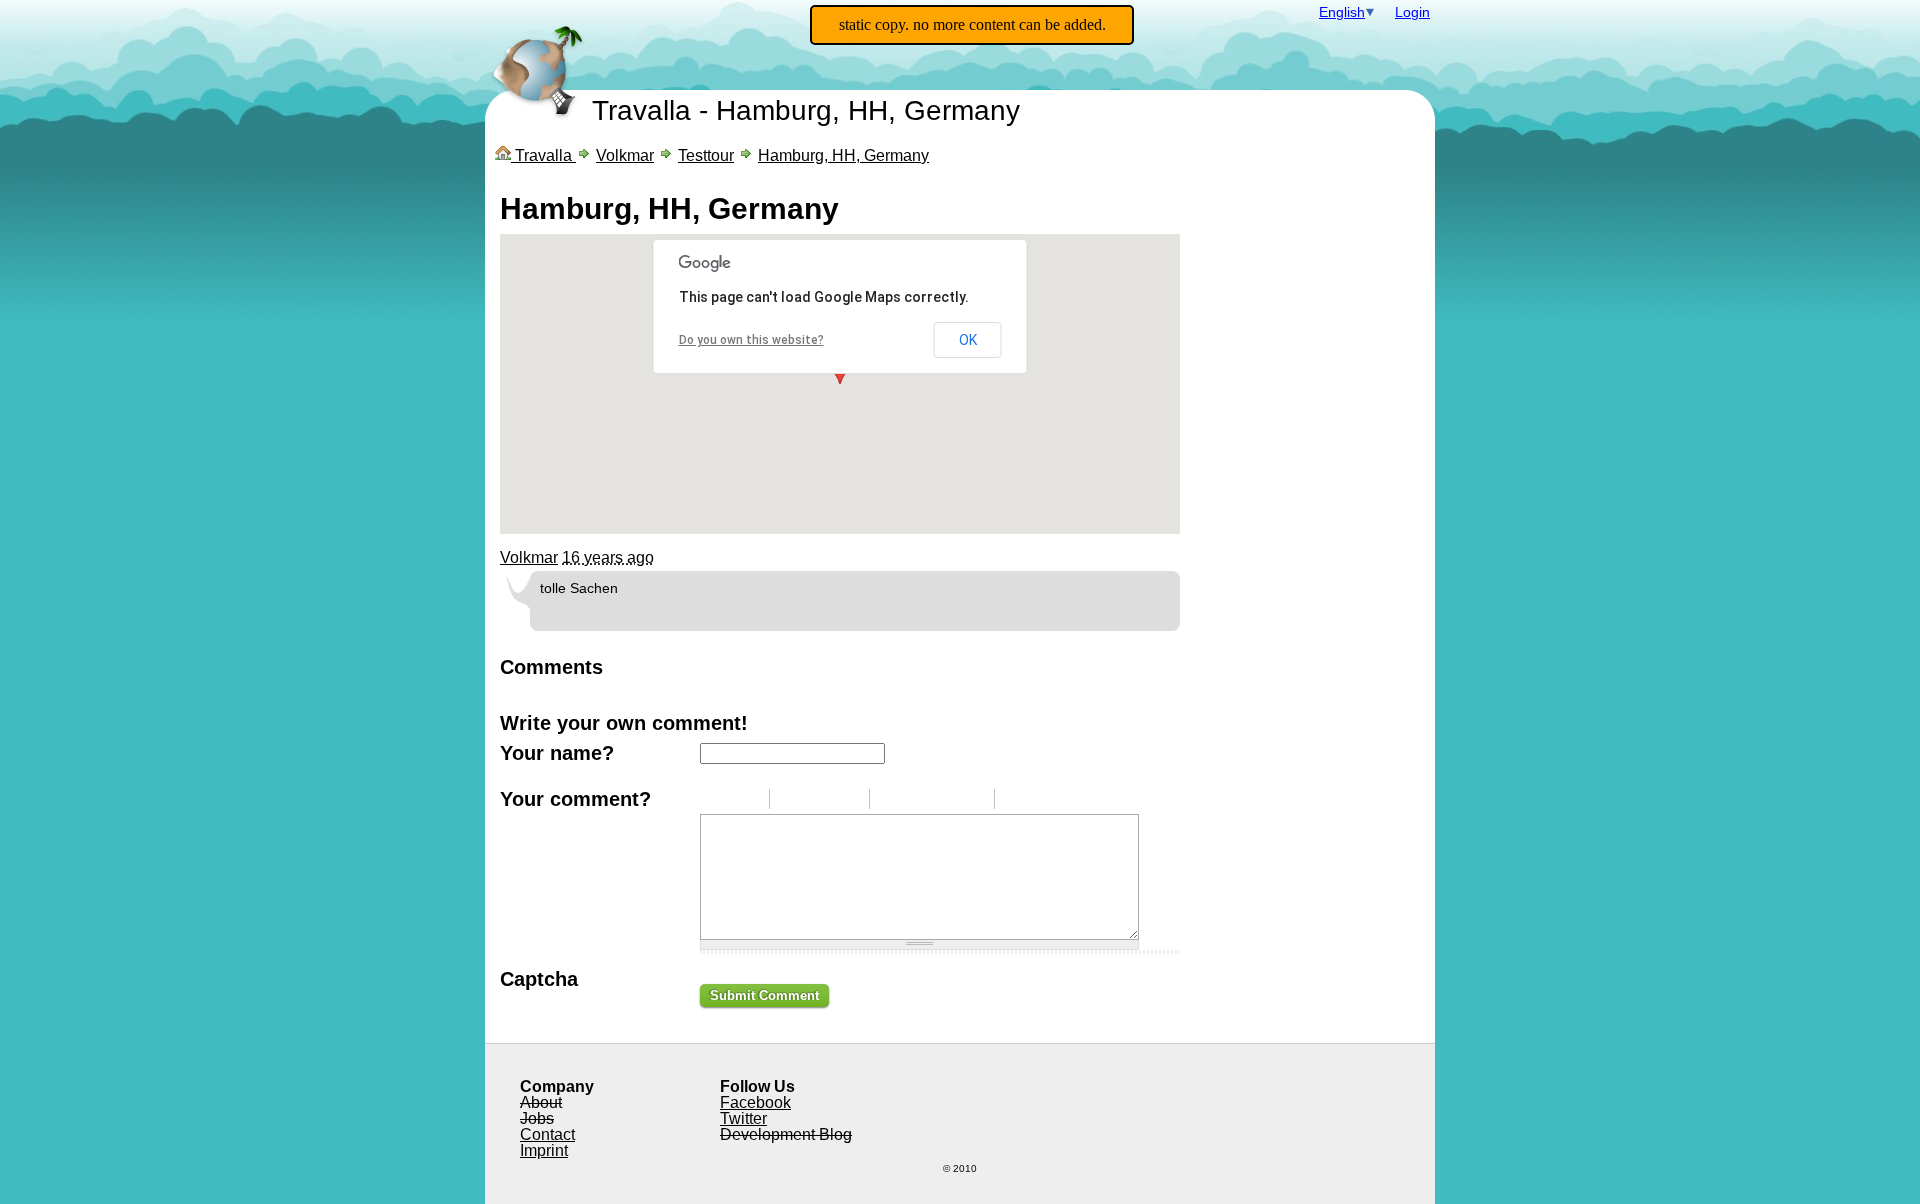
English (1342, 12)
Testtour (706, 155)
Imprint (544, 1150)
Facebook (755, 1102)
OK (968, 340)
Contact (547, 1134)
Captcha (539, 979)
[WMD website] (1075, 799)
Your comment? (575, 799)
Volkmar (625, 155)
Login (1412, 12)
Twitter (743, 1118)
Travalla (642, 110)
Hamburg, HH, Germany (843, 155)
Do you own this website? (751, 340)
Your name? (557, 753)
